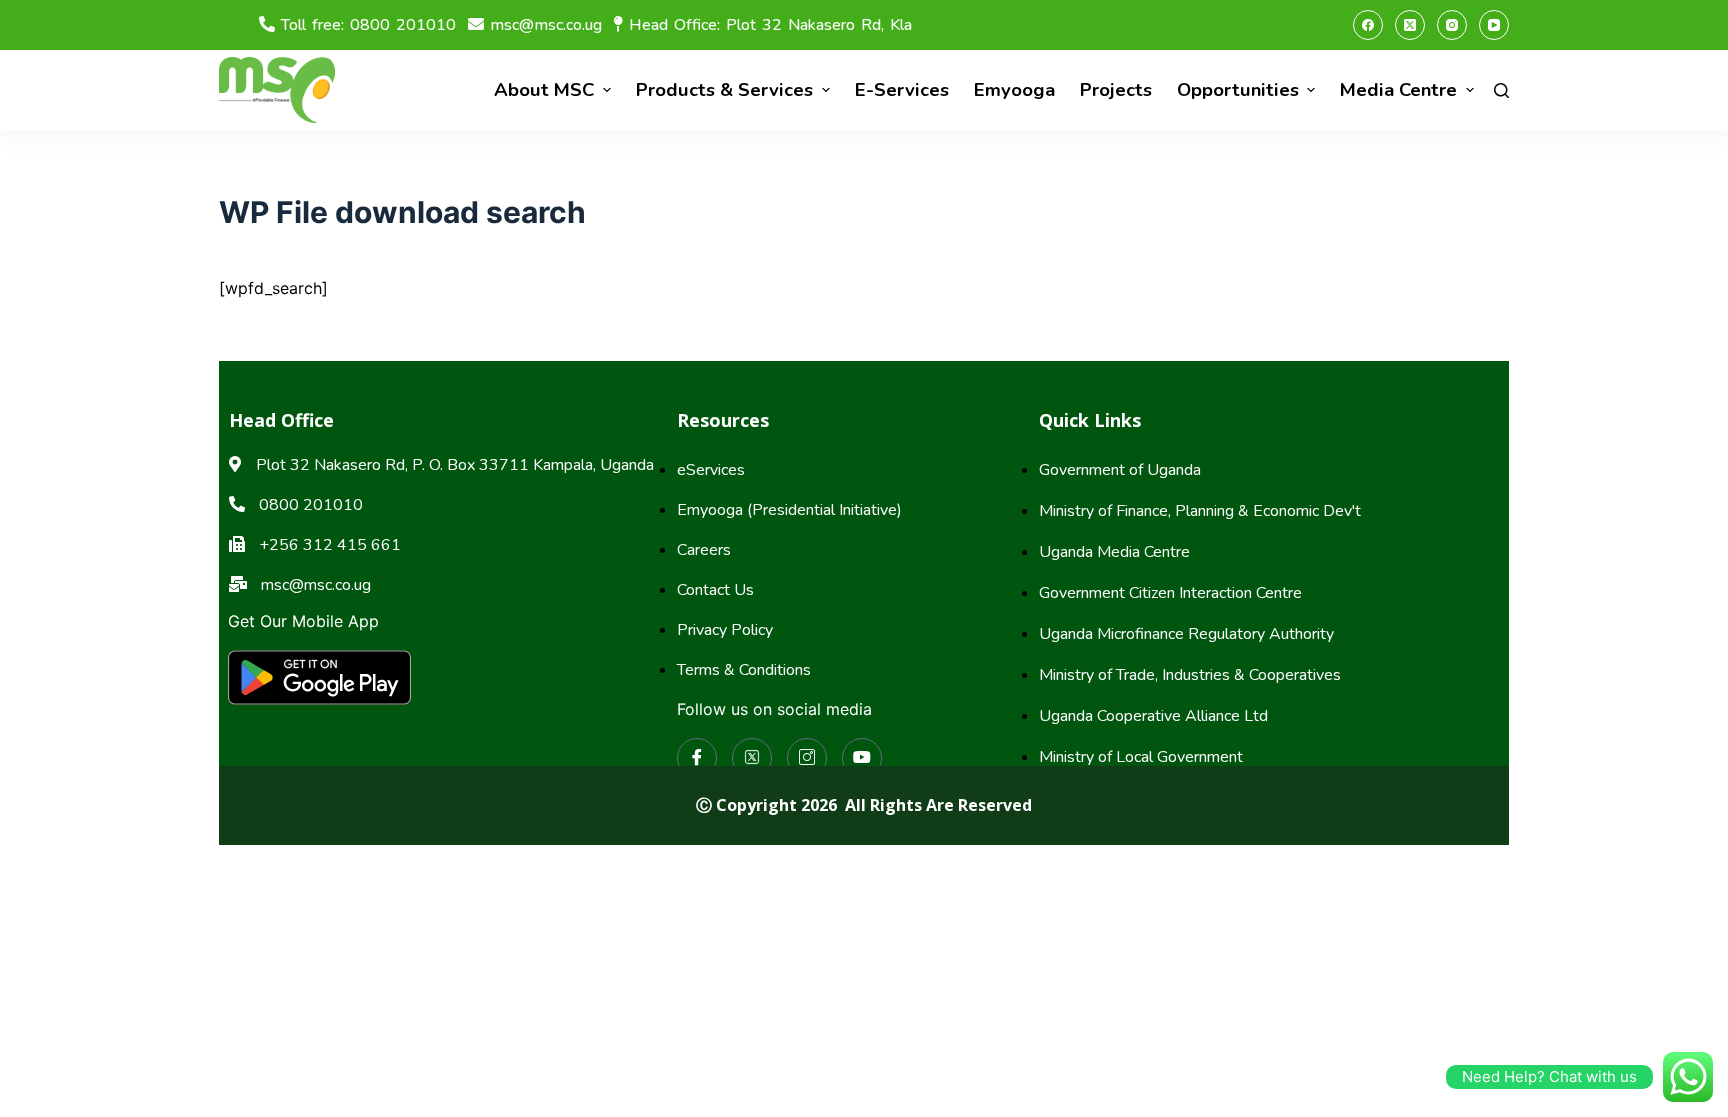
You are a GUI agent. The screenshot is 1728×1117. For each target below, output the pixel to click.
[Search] (1501, 90)
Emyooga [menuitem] (1014, 90)
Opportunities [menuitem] (1238, 90)
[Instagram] (1452, 25)
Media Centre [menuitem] (1398, 90)
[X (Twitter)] (1410, 25)
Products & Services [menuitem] (724, 90)
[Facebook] (1368, 25)
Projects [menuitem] (1116, 90)
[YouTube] (1494, 25)
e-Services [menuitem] (902, 90)
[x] (752, 758)
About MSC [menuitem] (544, 90)
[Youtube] (862, 758)
